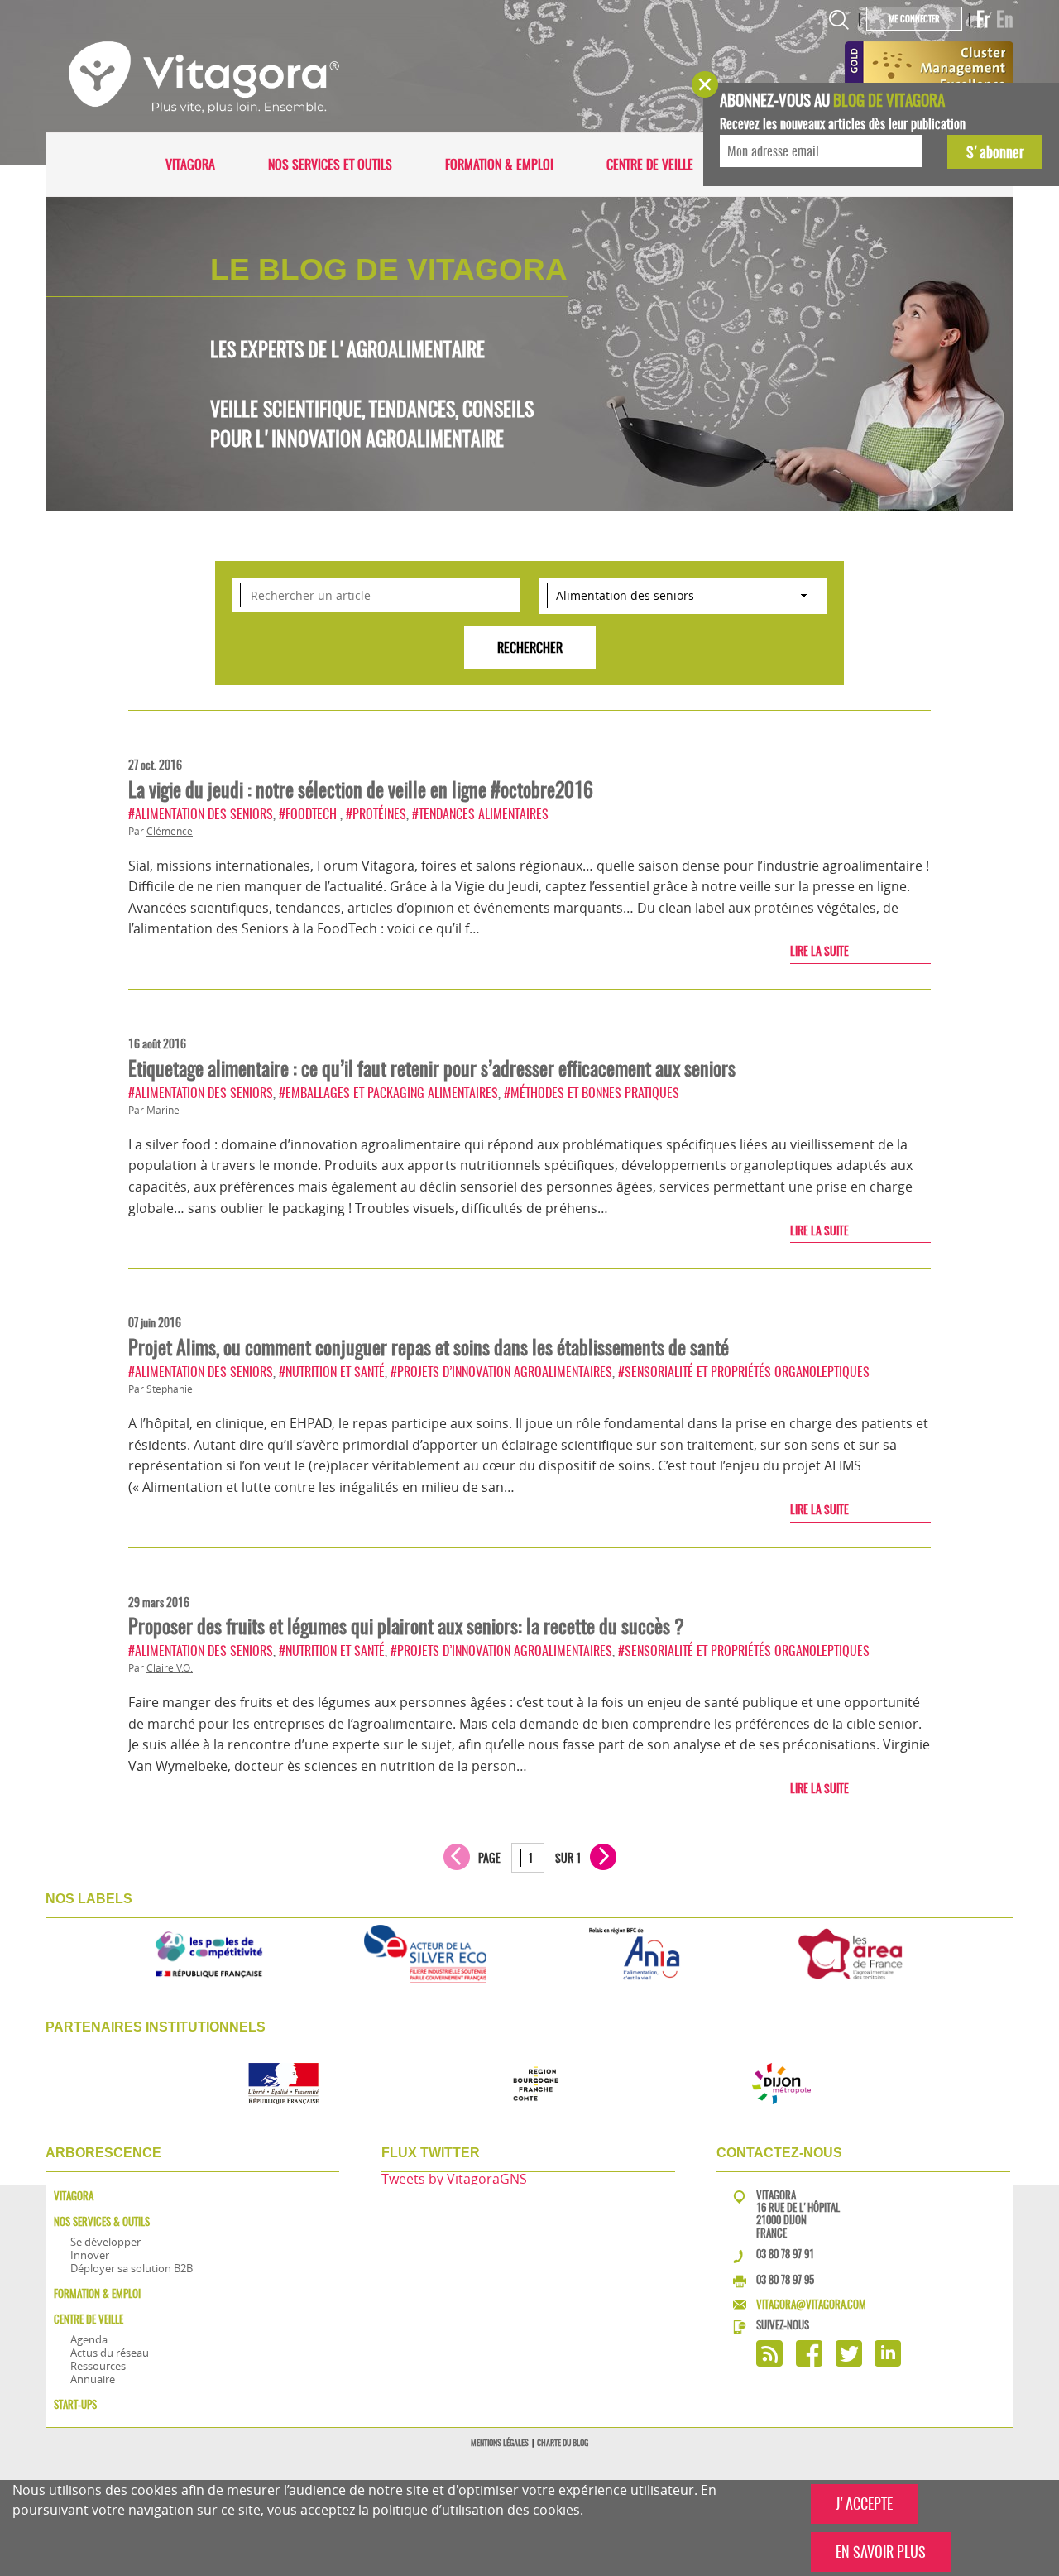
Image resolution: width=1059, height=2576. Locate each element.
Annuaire (93, 2379)
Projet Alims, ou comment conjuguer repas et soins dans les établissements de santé (429, 1347)
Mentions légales (500, 2443)
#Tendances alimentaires (480, 814)
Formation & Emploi (499, 164)
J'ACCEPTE (864, 2504)
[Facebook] (809, 2362)
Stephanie (170, 1389)
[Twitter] (849, 2362)
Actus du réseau (110, 2353)
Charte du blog (563, 2443)
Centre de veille (650, 164)
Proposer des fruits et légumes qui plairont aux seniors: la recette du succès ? (406, 1626)
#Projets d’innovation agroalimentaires (501, 1372)
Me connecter (914, 19)
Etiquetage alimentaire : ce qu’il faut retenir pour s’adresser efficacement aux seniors (432, 1068)
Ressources (98, 2366)
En (1005, 19)
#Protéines (376, 814)
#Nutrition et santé (332, 1372)
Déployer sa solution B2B (132, 2268)
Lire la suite (819, 951)
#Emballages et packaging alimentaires (388, 1093)
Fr (983, 19)
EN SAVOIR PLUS (881, 2552)
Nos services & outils (102, 2221)
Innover (90, 2255)
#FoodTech (309, 814)
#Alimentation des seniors (201, 814)
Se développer (105, 2242)
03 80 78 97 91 (785, 2254)
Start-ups (75, 2404)
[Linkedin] (888, 2362)
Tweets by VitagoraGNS (454, 2179)
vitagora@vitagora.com (811, 2304)
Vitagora (190, 164)
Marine (163, 1110)
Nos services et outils (330, 164)
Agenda (89, 2339)
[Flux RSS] (769, 2362)
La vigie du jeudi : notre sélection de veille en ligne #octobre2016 (361, 789)
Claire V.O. (170, 1668)
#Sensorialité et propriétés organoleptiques (744, 1372)
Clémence (170, 831)
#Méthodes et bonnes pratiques (592, 1093)
